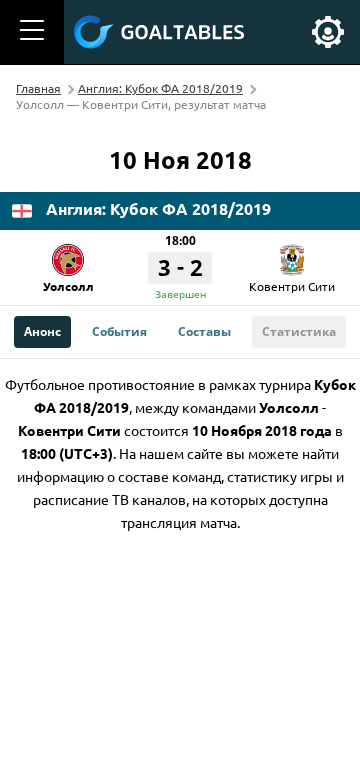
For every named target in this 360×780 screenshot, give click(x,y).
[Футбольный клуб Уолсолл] (68, 253)
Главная (38, 88)
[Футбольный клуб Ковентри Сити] (292, 253)
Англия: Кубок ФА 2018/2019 (160, 88)
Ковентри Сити (292, 286)
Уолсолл (68, 286)
